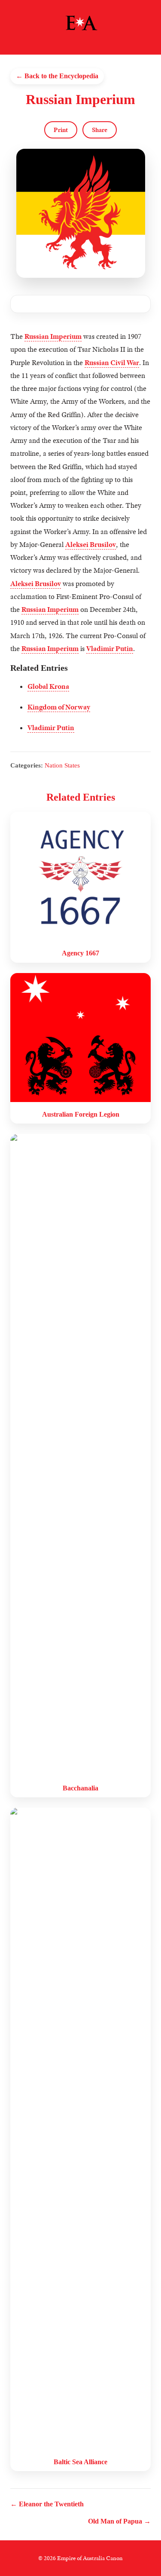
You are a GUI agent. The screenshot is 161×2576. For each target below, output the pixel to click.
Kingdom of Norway (59, 707)
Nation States (62, 765)
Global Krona (48, 686)
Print (61, 130)
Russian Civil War (112, 363)
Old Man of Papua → (119, 2521)
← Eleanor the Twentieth (47, 2504)
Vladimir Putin (110, 649)
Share (100, 130)
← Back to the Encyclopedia (57, 76)
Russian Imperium (53, 336)
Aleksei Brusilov (91, 545)
